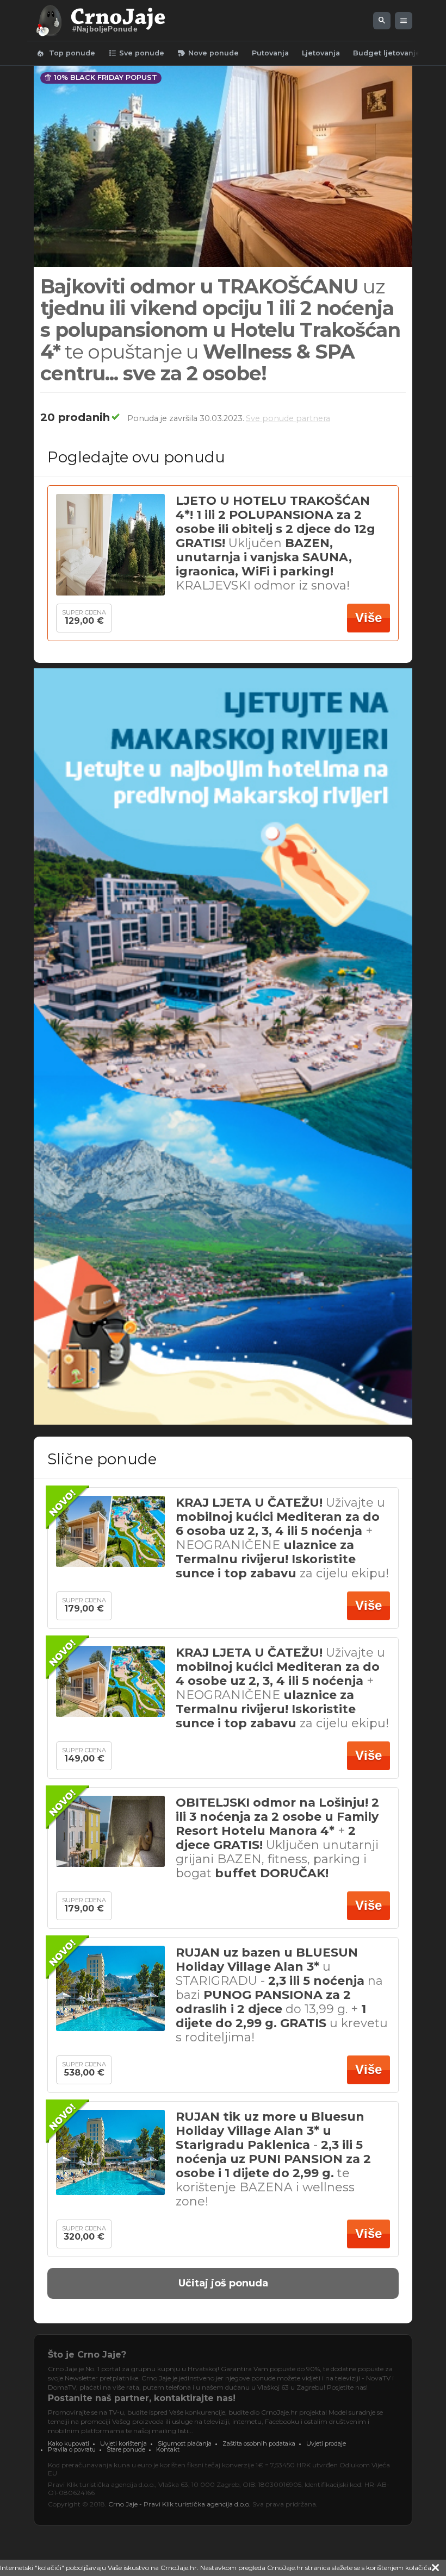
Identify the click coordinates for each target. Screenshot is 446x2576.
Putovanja (270, 53)
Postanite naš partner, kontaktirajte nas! (142, 2398)
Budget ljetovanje (387, 53)
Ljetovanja (321, 53)
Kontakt (168, 2449)
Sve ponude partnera (288, 418)
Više (368, 618)
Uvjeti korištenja (123, 2443)
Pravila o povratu (72, 2449)
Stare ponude (126, 2449)
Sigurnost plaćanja (185, 2443)
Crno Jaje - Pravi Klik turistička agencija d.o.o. (179, 2504)
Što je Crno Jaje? (87, 2355)
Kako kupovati (69, 2443)
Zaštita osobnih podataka (259, 2443)
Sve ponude (136, 53)
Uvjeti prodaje (326, 2443)
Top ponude (66, 53)
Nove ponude (208, 53)
